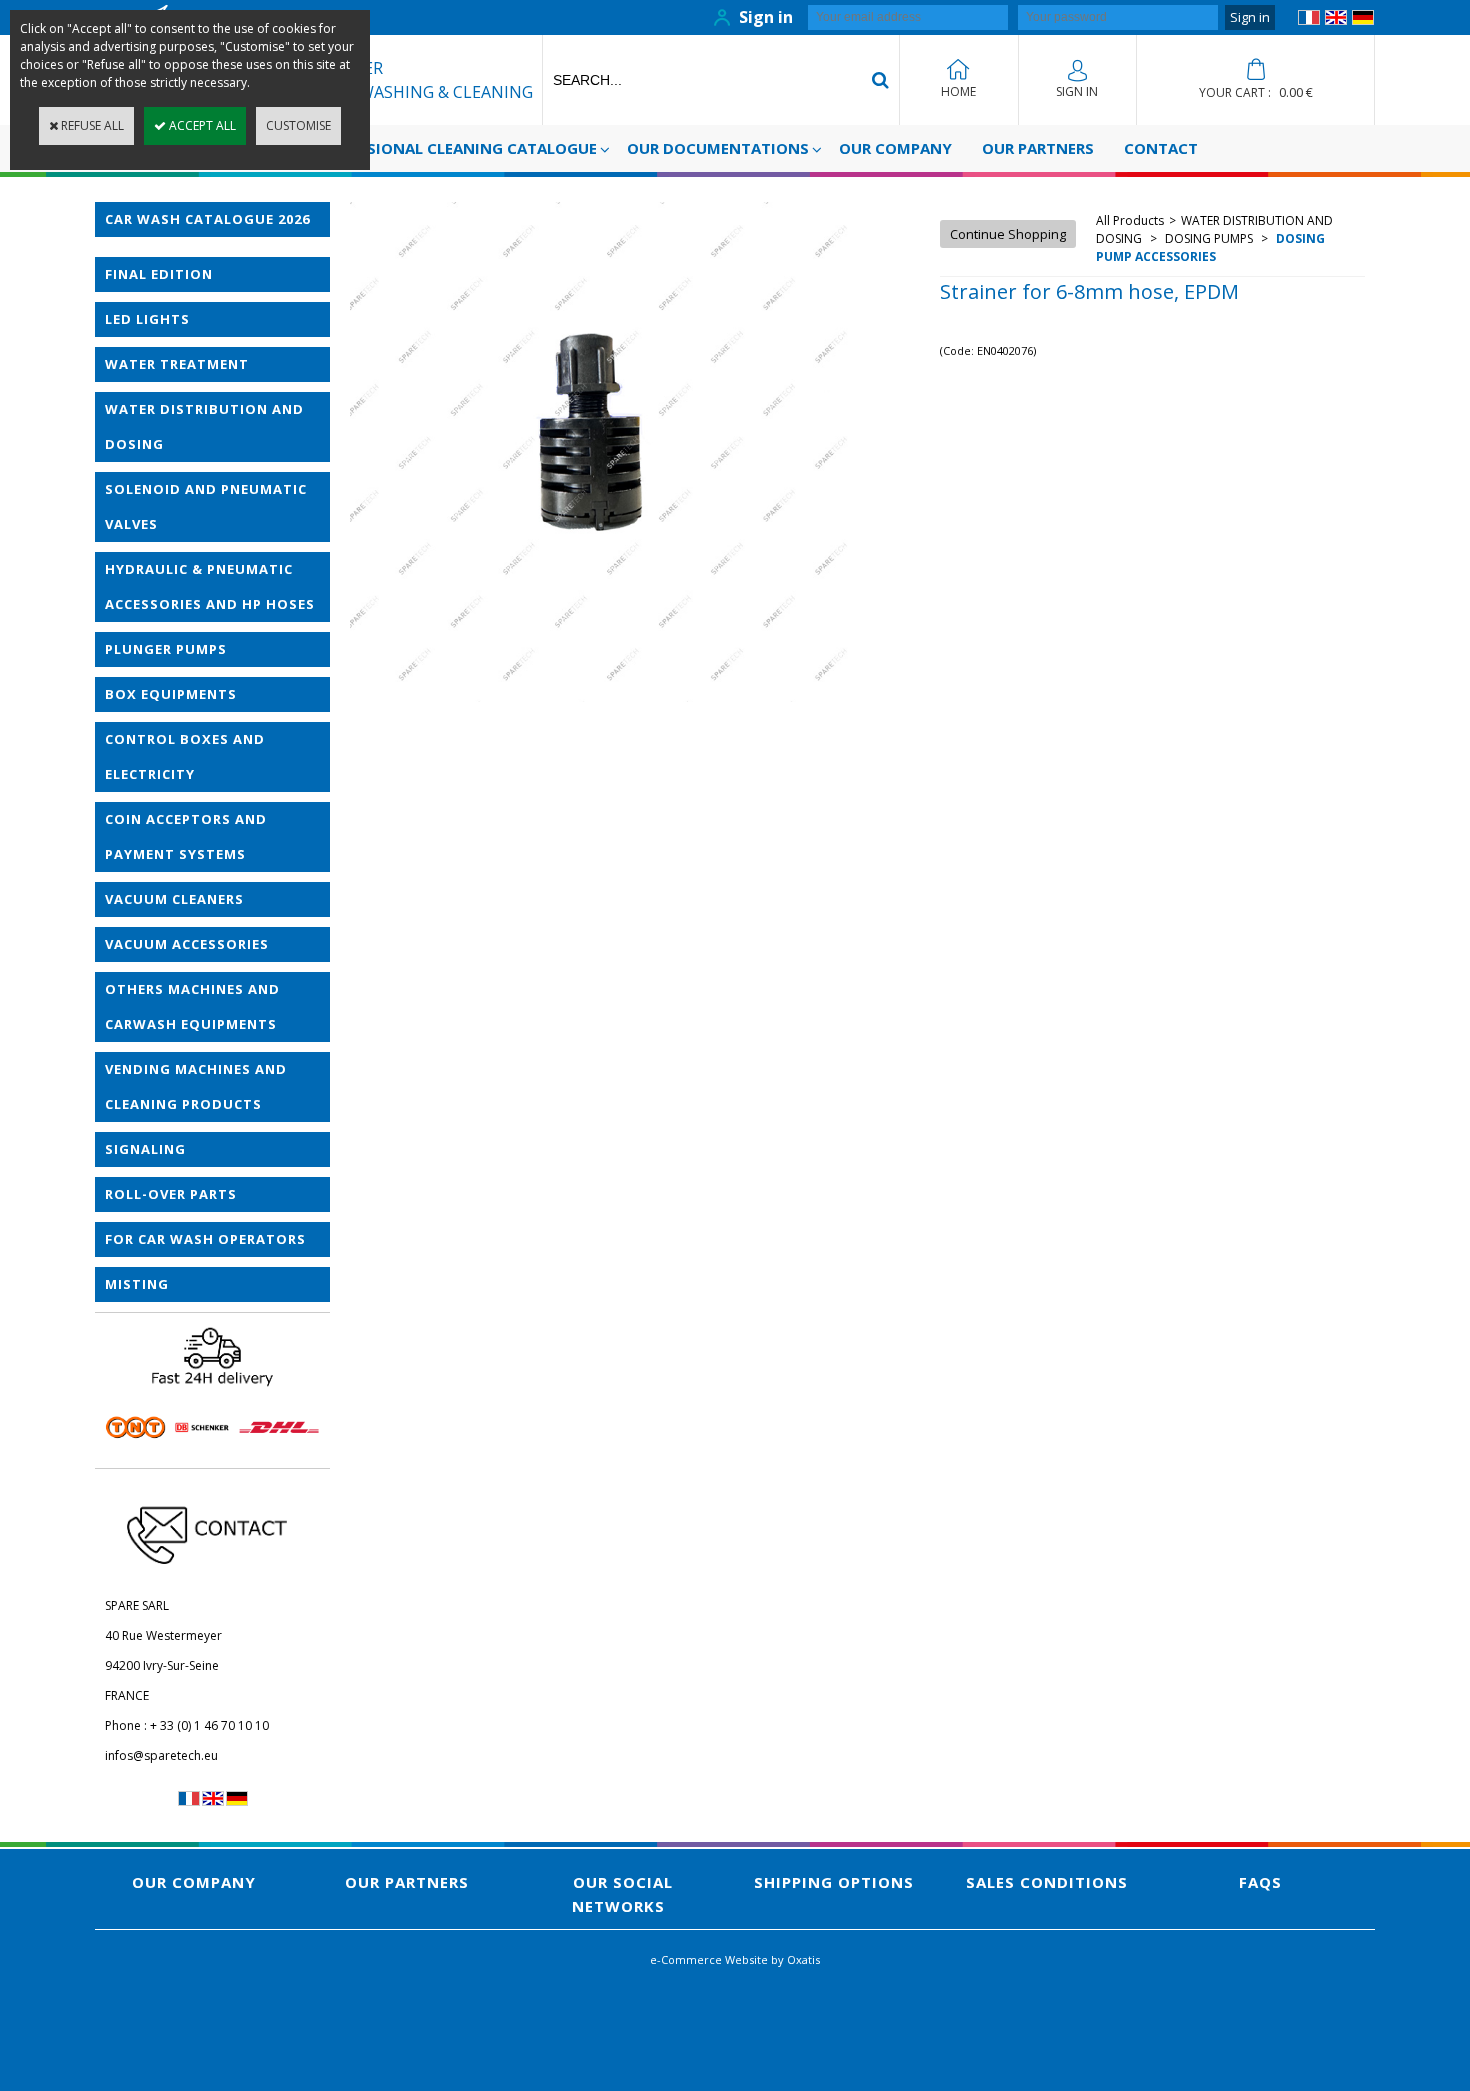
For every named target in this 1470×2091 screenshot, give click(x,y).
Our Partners (1038, 148)
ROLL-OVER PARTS (171, 1194)
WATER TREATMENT (177, 364)
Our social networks (622, 1894)
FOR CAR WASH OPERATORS (205, 1239)
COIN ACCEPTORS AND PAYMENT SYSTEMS (186, 836)
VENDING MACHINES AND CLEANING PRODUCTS (196, 1086)
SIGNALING (145, 1149)
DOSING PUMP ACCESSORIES (1210, 247)
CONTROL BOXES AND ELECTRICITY (185, 756)
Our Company (895, 148)
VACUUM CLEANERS (174, 899)
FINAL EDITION (159, 274)
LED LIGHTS (147, 319)
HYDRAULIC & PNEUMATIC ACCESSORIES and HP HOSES (210, 586)
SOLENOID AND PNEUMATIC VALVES (206, 506)
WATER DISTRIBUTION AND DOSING (204, 426)
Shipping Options (834, 1882)
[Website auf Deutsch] (1363, 20)
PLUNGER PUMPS (166, 649)
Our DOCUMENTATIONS (718, 148)
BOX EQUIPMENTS (171, 694)
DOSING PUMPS (1209, 238)
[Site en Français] (1309, 20)
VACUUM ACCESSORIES (187, 944)
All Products (1130, 220)
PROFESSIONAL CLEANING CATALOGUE (454, 148)
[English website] (1336, 20)
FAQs (1260, 1882)
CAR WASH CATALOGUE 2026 (207, 219)
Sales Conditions (1047, 1882)
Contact (1161, 148)
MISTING (137, 1284)
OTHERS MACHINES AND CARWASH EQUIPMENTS (192, 1006)
